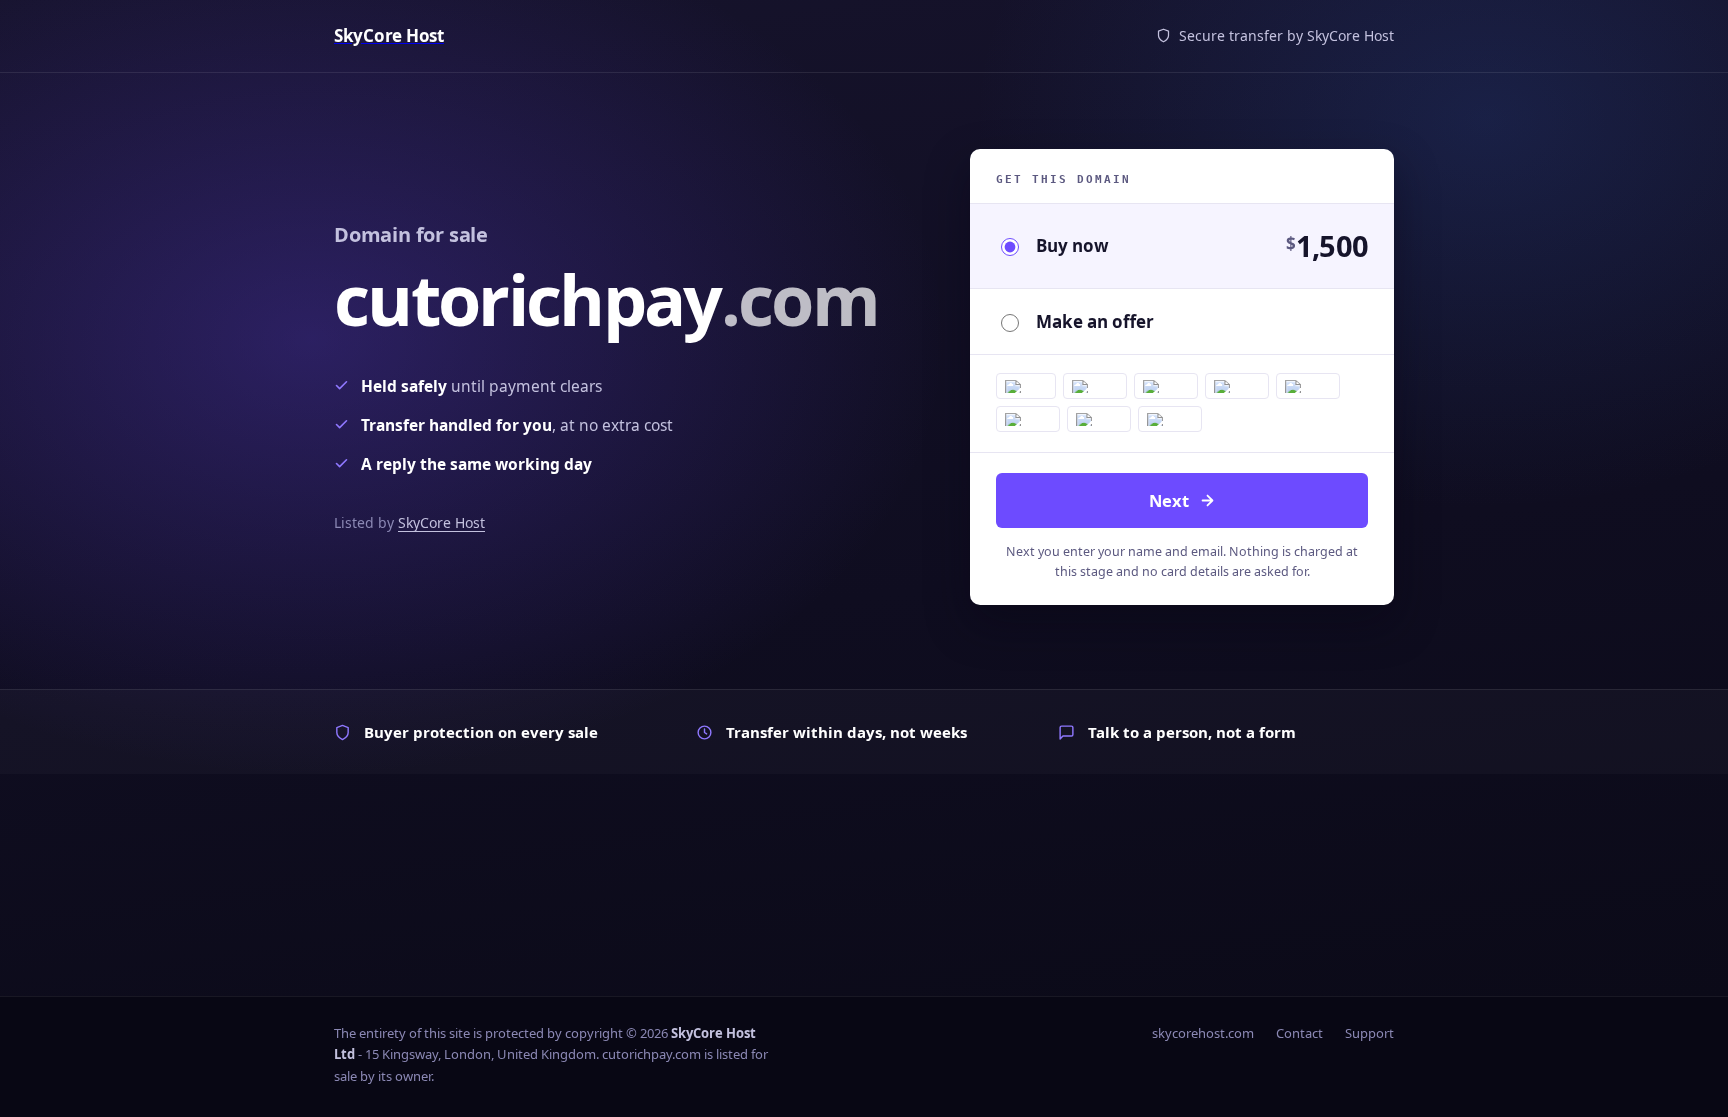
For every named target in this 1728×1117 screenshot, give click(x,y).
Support (1369, 1033)
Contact (1299, 1033)
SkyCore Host (441, 522)
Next (1169, 500)
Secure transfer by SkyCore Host (1286, 35)
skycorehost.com (1203, 1033)
